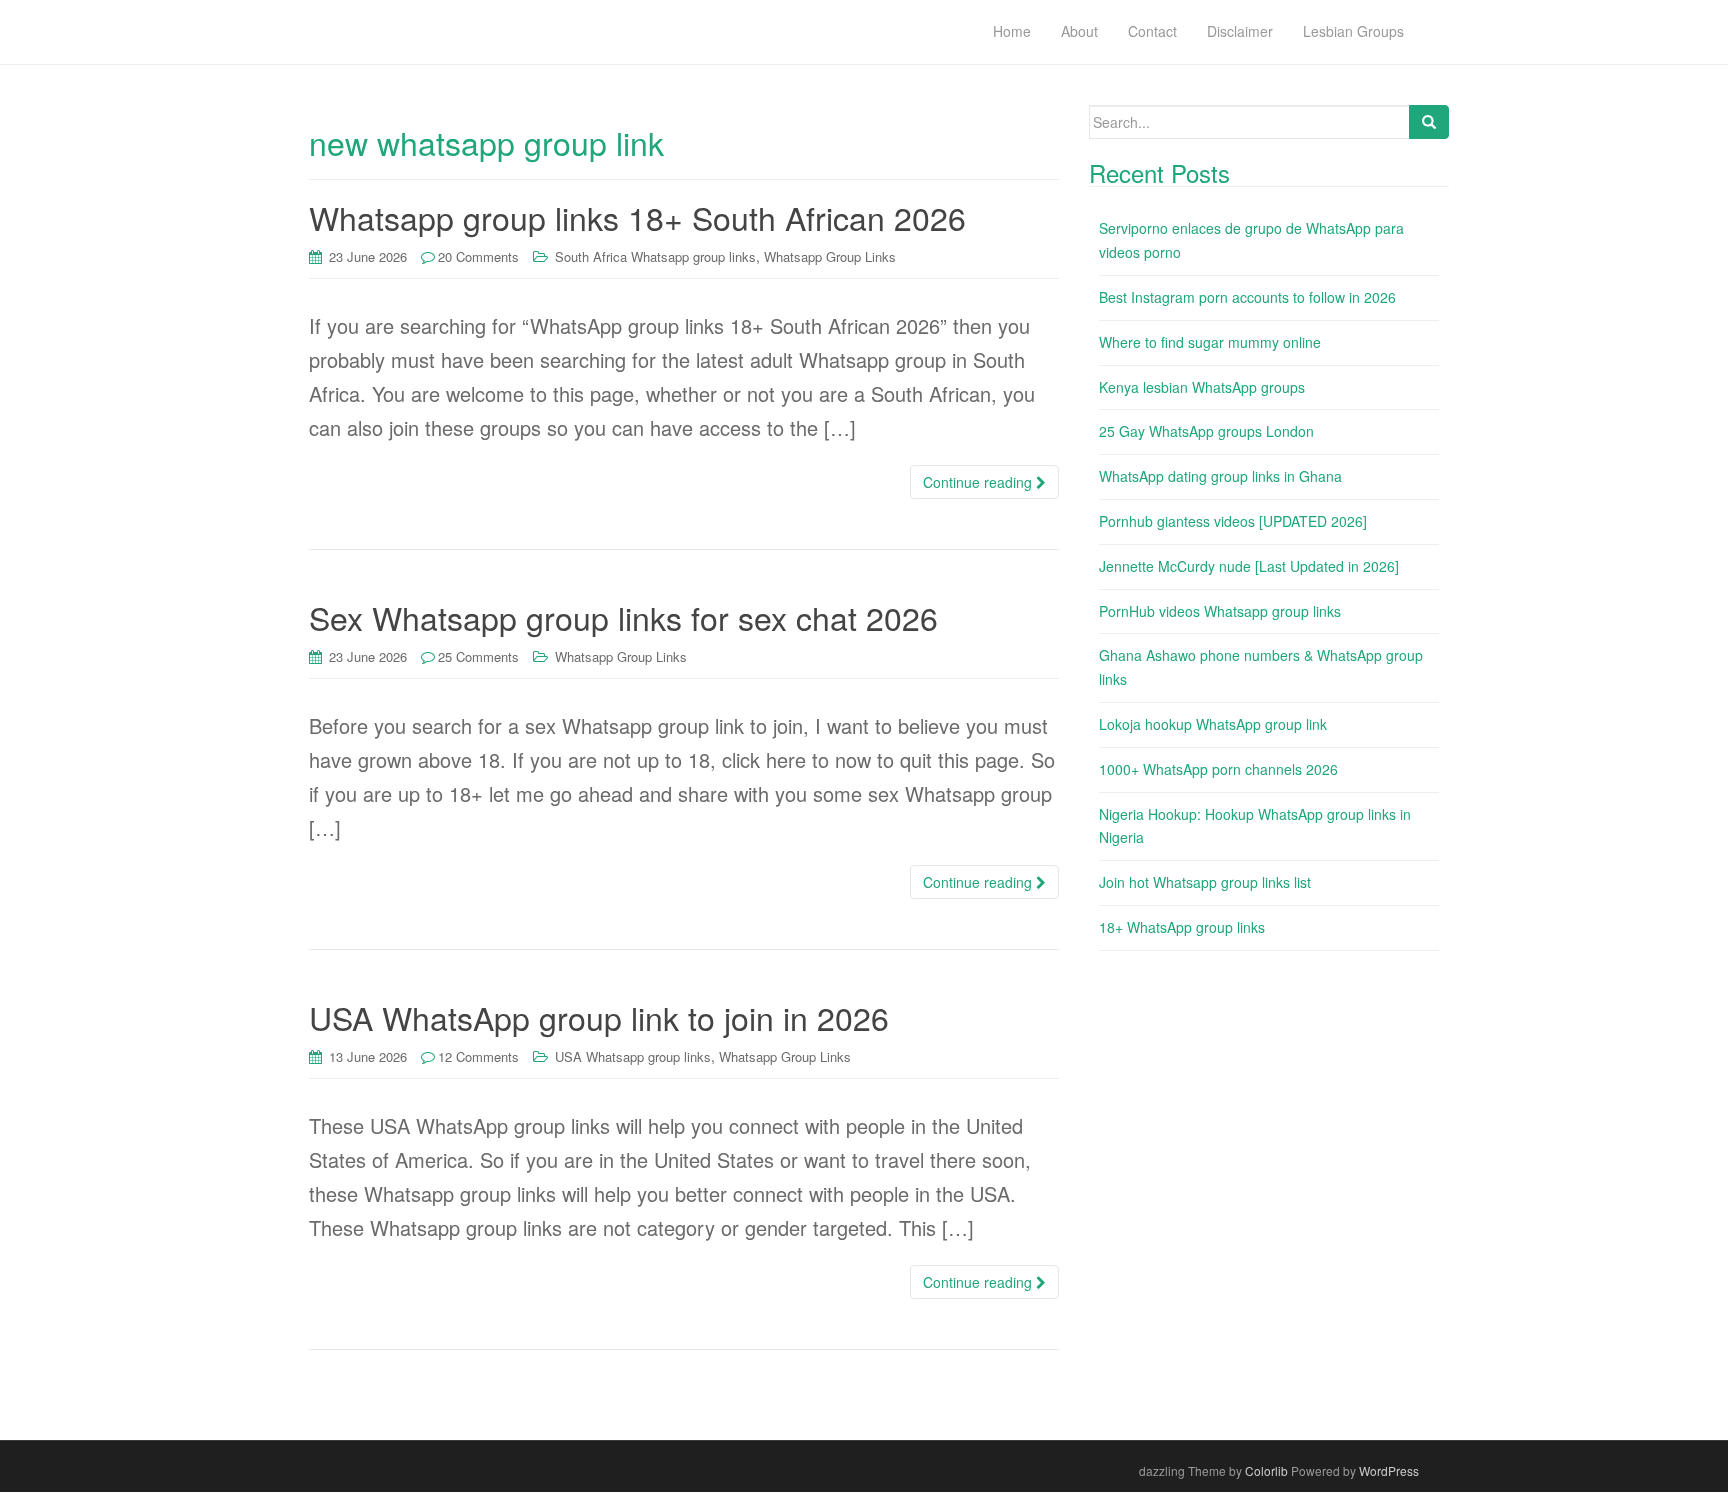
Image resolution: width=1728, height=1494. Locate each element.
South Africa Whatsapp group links (655, 256)
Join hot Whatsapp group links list (1205, 882)
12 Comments (478, 1056)
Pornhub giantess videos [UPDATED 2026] (1233, 521)
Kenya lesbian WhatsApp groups (1202, 387)
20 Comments (478, 256)
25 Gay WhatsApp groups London (1206, 431)
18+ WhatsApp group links (1182, 927)
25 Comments (478, 656)
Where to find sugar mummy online (1210, 342)
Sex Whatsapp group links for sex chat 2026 (623, 617)
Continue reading (979, 482)
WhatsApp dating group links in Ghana (1220, 476)
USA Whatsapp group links (633, 1056)
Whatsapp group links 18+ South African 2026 (637, 217)
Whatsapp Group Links (830, 256)
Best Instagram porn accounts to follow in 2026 (1247, 297)
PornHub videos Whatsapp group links (1220, 611)
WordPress (1389, 1470)
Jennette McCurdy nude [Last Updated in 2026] (1249, 566)
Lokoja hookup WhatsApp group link (1213, 724)
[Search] (1429, 122)
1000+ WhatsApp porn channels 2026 (1218, 769)
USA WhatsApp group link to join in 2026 (599, 1017)
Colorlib (1266, 1470)
